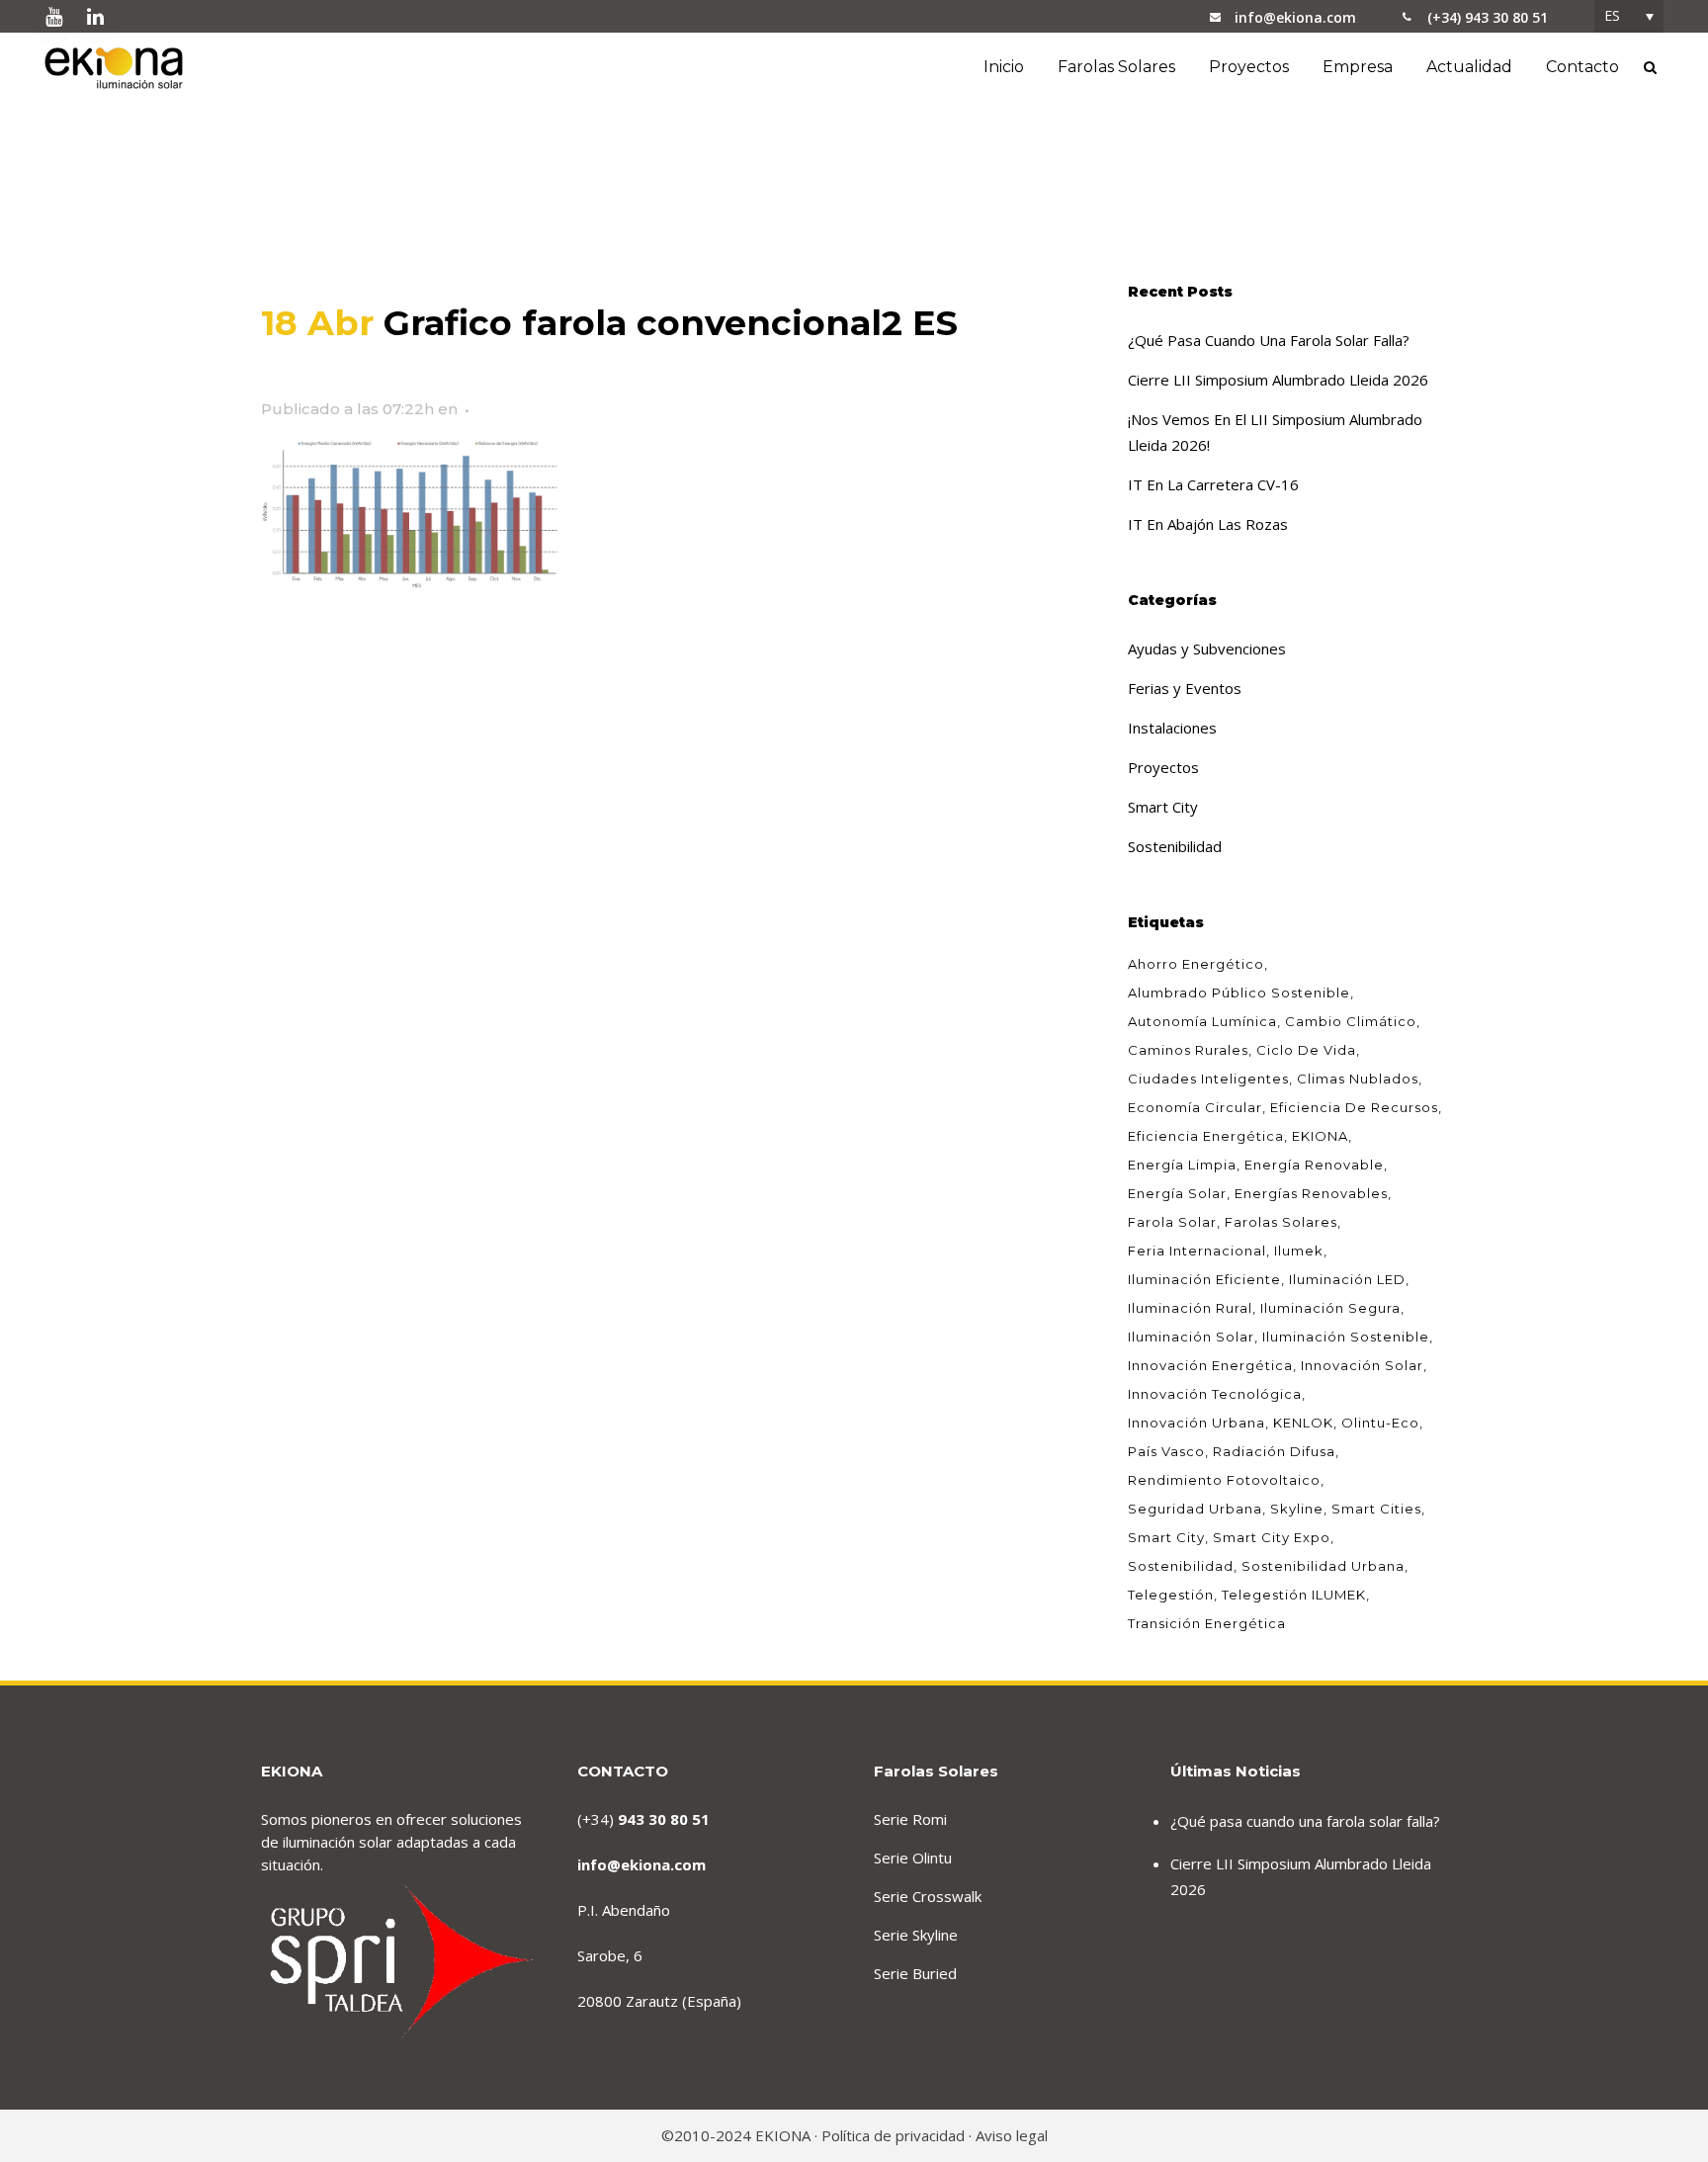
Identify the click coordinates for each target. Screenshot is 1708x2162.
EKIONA (1320, 1136)
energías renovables (1311, 1193)
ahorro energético (1196, 964)
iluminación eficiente (1204, 1279)
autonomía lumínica (1202, 1021)
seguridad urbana (1195, 1509)
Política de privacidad (893, 2135)
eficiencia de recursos (1354, 1107)
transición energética (1207, 1623)
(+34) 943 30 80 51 (1488, 17)
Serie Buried (915, 1973)
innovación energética (1210, 1365)
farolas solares (1281, 1222)
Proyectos (1163, 767)
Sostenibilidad (1175, 846)
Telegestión (1171, 1595)
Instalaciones (1172, 728)
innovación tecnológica (1215, 1394)
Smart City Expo (1272, 1537)
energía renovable (1314, 1165)
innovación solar (1362, 1365)
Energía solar (1177, 1193)
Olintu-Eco (1380, 1423)
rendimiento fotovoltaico (1224, 1480)
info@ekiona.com (1295, 17)
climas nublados (1358, 1079)
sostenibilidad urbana (1323, 1566)
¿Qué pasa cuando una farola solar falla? (1269, 340)
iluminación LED (1347, 1279)
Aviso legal (1012, 2135)
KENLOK (1303, 1423)
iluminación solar (1191, 1337)
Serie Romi (910, 1819)
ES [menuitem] (1612, 15)
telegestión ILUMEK (1294, 1595)
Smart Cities (1376, 1509)
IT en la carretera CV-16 (1213, 484)
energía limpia (1182, 1165)
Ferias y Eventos (1185, 688)
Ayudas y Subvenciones (1207, 649)
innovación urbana (1196, 1423)
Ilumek (1299, 1251)
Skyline (1297, 1509)
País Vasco (1166, 1451)
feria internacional (1197, 1251)
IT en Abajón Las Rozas (1208, 524)
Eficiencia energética (1206, 1136)
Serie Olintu (913, 1858)
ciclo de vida (1306, 1050)
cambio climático (1351, 1021)
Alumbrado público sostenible (1239, 993)
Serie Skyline (916, 1935)
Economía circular (1195, 1107)
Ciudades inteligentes (1208, 1079)
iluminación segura (1330, 1308)
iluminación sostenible (1346, 1337)
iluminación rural (1190, 1308)
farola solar (1172, 1222)
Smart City (1163, 807)
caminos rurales (1188, 1050)
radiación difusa (1274, 1451)
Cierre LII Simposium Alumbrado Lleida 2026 (1278, 380)
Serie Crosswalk (928, 1896)
